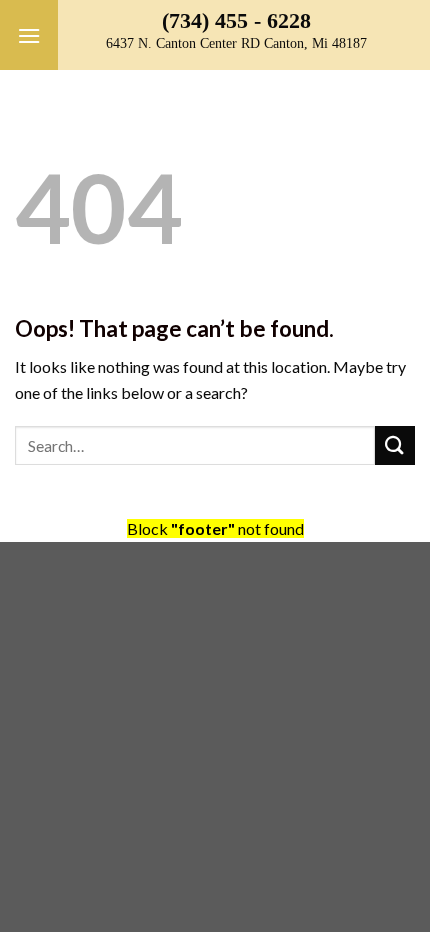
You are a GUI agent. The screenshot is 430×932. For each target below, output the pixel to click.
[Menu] (29, 35)
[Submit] (395, 445)
